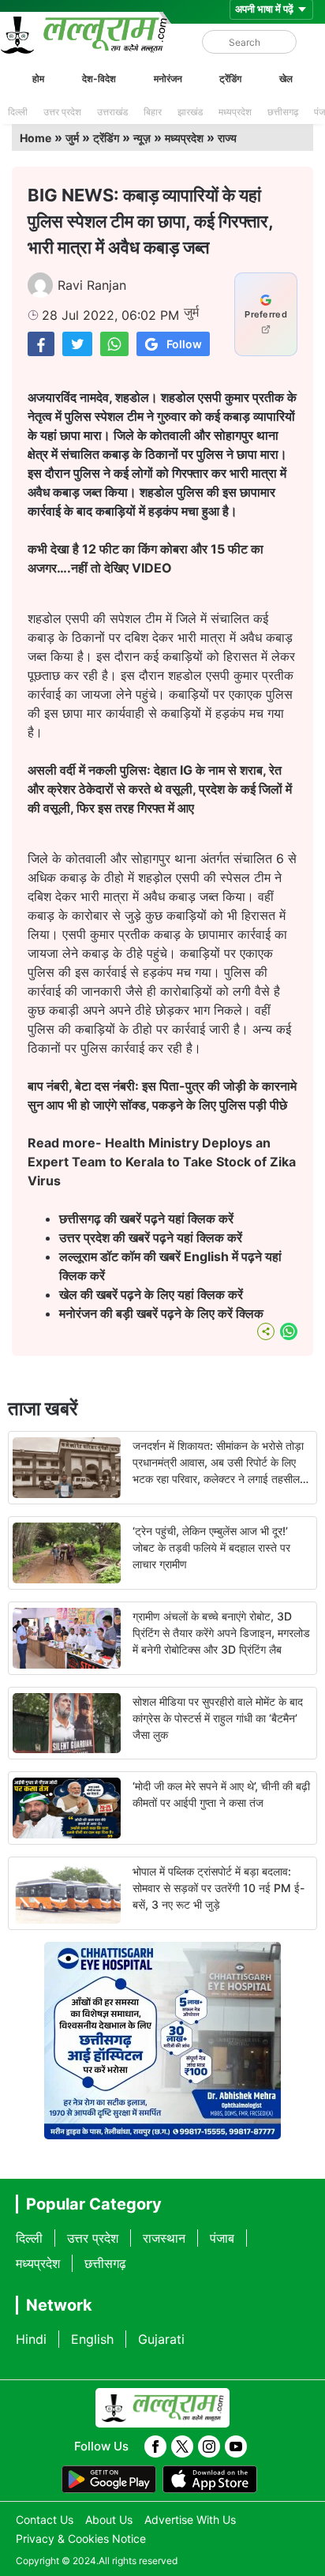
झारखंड (190, 112)
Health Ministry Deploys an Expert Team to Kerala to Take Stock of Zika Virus (162, 1162)
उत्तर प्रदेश (62, 112)
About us (109, 2520)
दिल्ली (18, 112)
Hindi (31, 2339)
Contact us (45, 2520)
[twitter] (182, 2446)
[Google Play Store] (109, 2480)
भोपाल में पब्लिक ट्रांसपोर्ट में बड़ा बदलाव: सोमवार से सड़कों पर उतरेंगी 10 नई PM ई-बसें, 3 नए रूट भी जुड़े (219, 1888)
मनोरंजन (168, 79)
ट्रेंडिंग (230, 79)
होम (38, 79)
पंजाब (222, 2238)
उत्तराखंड (112, 112)
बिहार (153, 112)
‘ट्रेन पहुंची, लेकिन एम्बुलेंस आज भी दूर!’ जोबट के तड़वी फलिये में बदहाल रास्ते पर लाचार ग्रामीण (211, 1547)
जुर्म (72, 138)
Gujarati (161, 2339)
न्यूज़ (142, 138)
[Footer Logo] (162, 2408)
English (92, 2339)
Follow (184, 344)
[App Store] (210, 2480)
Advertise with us (190, 2520)
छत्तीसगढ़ (283, 112)
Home (35, 138)
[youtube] (236, 2446)
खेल (286, 79)
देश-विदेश (99, 79)
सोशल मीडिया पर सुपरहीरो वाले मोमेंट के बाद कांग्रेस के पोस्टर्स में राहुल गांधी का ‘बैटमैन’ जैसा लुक (218, 1718)
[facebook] (155, 2446)
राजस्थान (164, 2238)
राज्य (227, 138)
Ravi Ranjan (92, 285)
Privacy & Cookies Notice (81, 2538)
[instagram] (209, 2446)
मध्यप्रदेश (235, 112)
